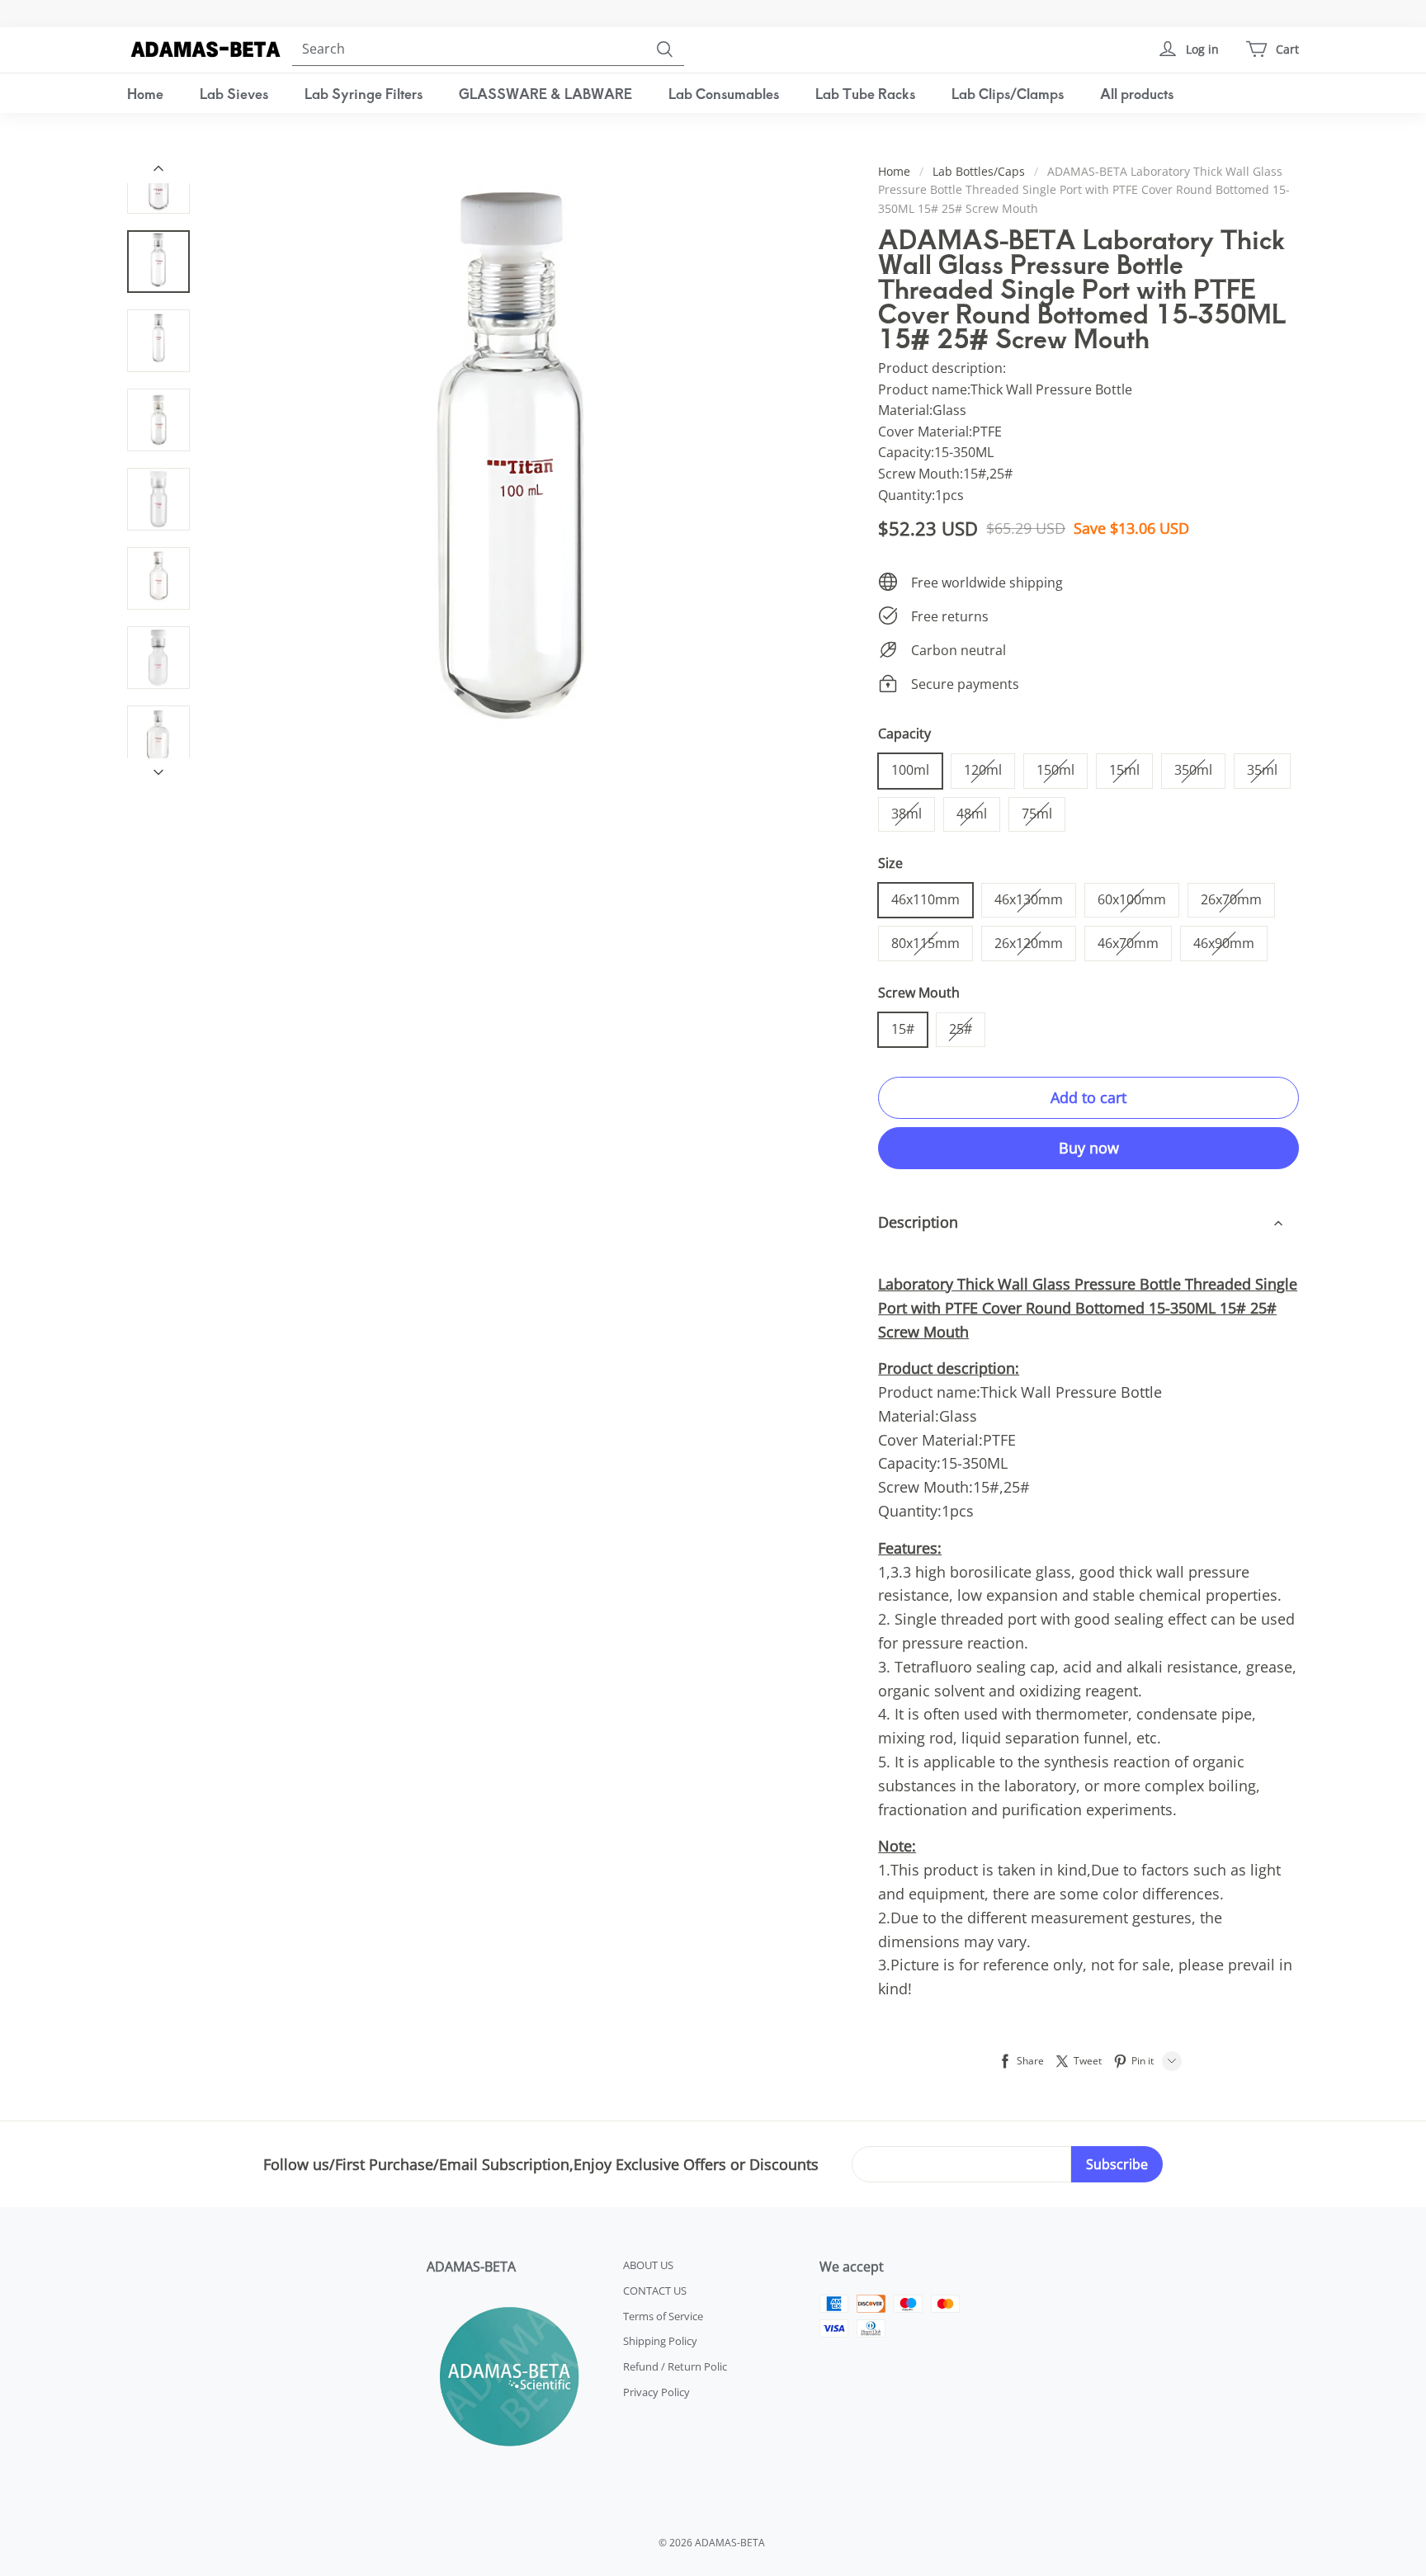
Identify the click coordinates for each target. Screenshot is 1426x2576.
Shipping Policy (660, 2341)
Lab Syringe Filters (364, 93)
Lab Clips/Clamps (1008, 93)
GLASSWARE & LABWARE (545, 93)
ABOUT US (648, 2265)
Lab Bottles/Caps (979, 171)
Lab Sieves (234, 93)
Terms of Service (663, 2316)
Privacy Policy (656, 2392)
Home (145, 93)
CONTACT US (655, 2291)
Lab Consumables (724, 93)
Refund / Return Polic (675, 2366)
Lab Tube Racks (865, 93)
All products (1137, 93)
